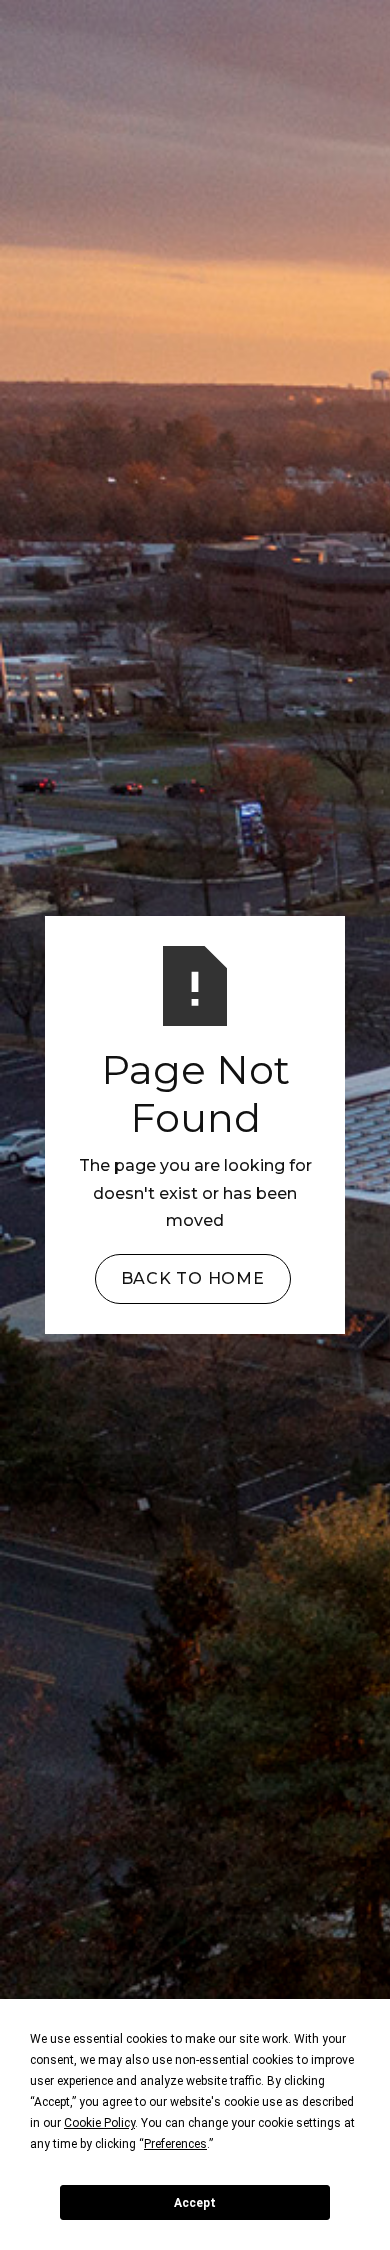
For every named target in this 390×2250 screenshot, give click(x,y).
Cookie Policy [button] (99, 2123)
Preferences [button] (175, 2144)
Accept (195, 2203)
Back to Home (193, 1278)
